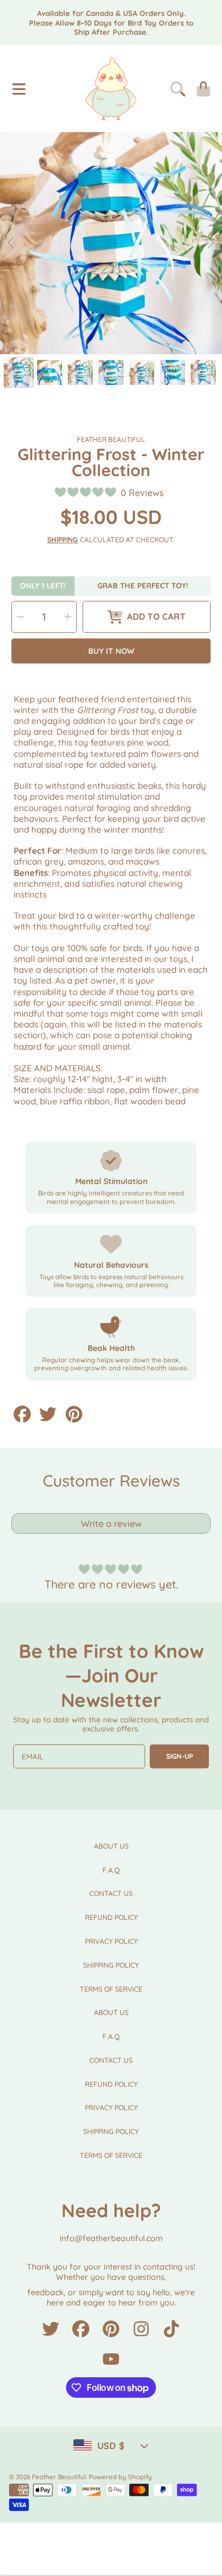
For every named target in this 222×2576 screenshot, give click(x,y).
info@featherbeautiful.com (111, 2238)
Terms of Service (111, 1989)
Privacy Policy (111, 1941)
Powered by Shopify (120, 2477)
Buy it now (111, 651)
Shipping (63, 540)
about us (111, 1846)
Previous (12, 243)
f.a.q (111, 1870)
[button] (19, 89)
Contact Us (111, 1893)
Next (210, 243)
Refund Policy (111, 1917)
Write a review (111, 1524)
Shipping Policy (111, 1965)
